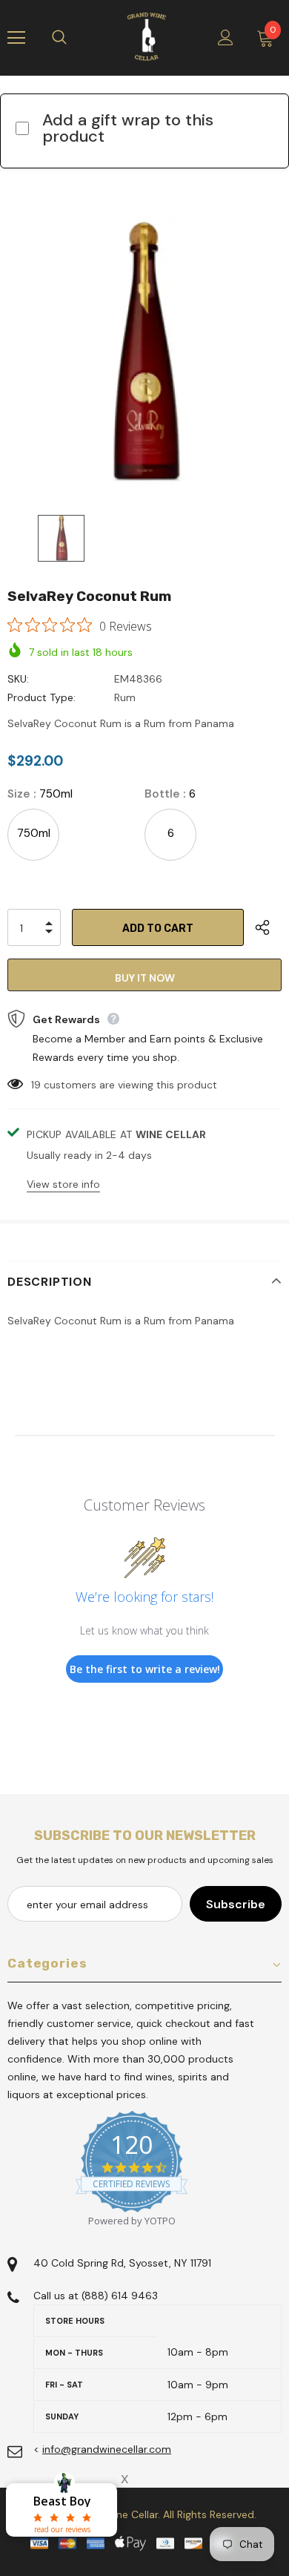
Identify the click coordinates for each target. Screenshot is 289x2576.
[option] (144, 355)
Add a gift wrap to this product (128, 128)
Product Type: (41, 697)
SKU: (18, 679)
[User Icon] (226, 37)
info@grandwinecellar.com (107, 2449)
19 (36, 1085)
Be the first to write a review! (145, 1669)
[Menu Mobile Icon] (16, 38)
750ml (34, 833)
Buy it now (145, 978)
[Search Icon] (74, 38)
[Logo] (147, 37)
